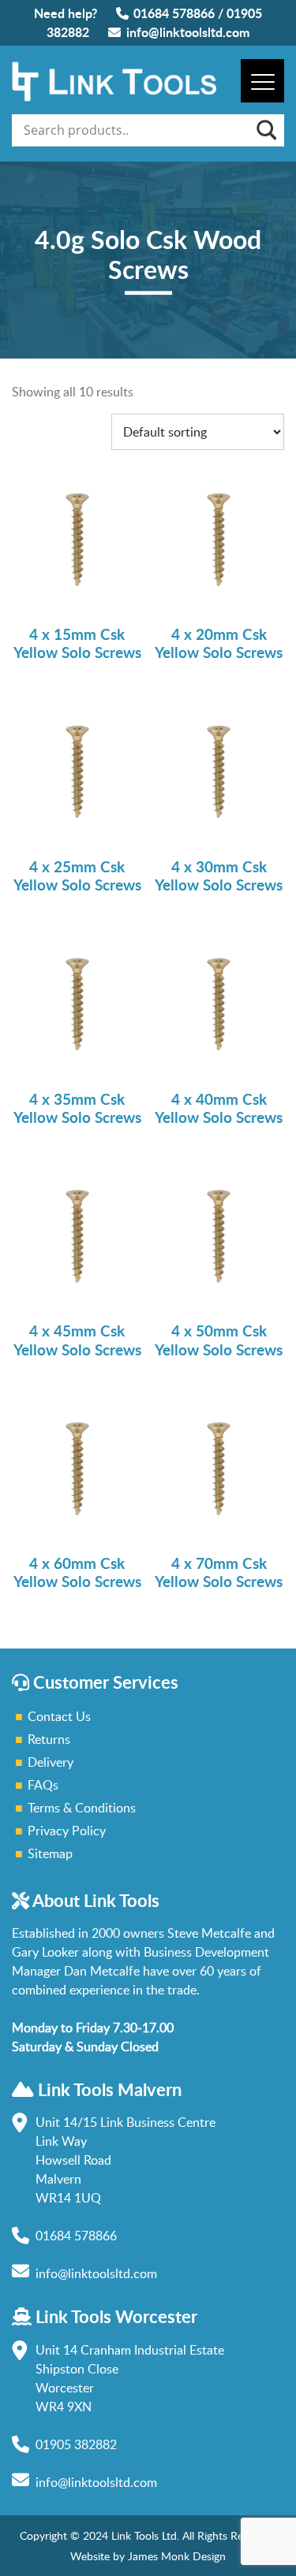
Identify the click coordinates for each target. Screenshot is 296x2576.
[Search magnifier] (265, 130)
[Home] (114, 97)
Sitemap (50, 1853)
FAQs (43, 1785)
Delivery (51, 1762)
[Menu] (262, 81)
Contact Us (59, 1716)
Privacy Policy (67, 1831)
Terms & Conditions (82, 1808)
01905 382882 (76, 2444)
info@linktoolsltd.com (188, 32)
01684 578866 (174, 13)
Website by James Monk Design (148, 2556)
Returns (49, 1739)
